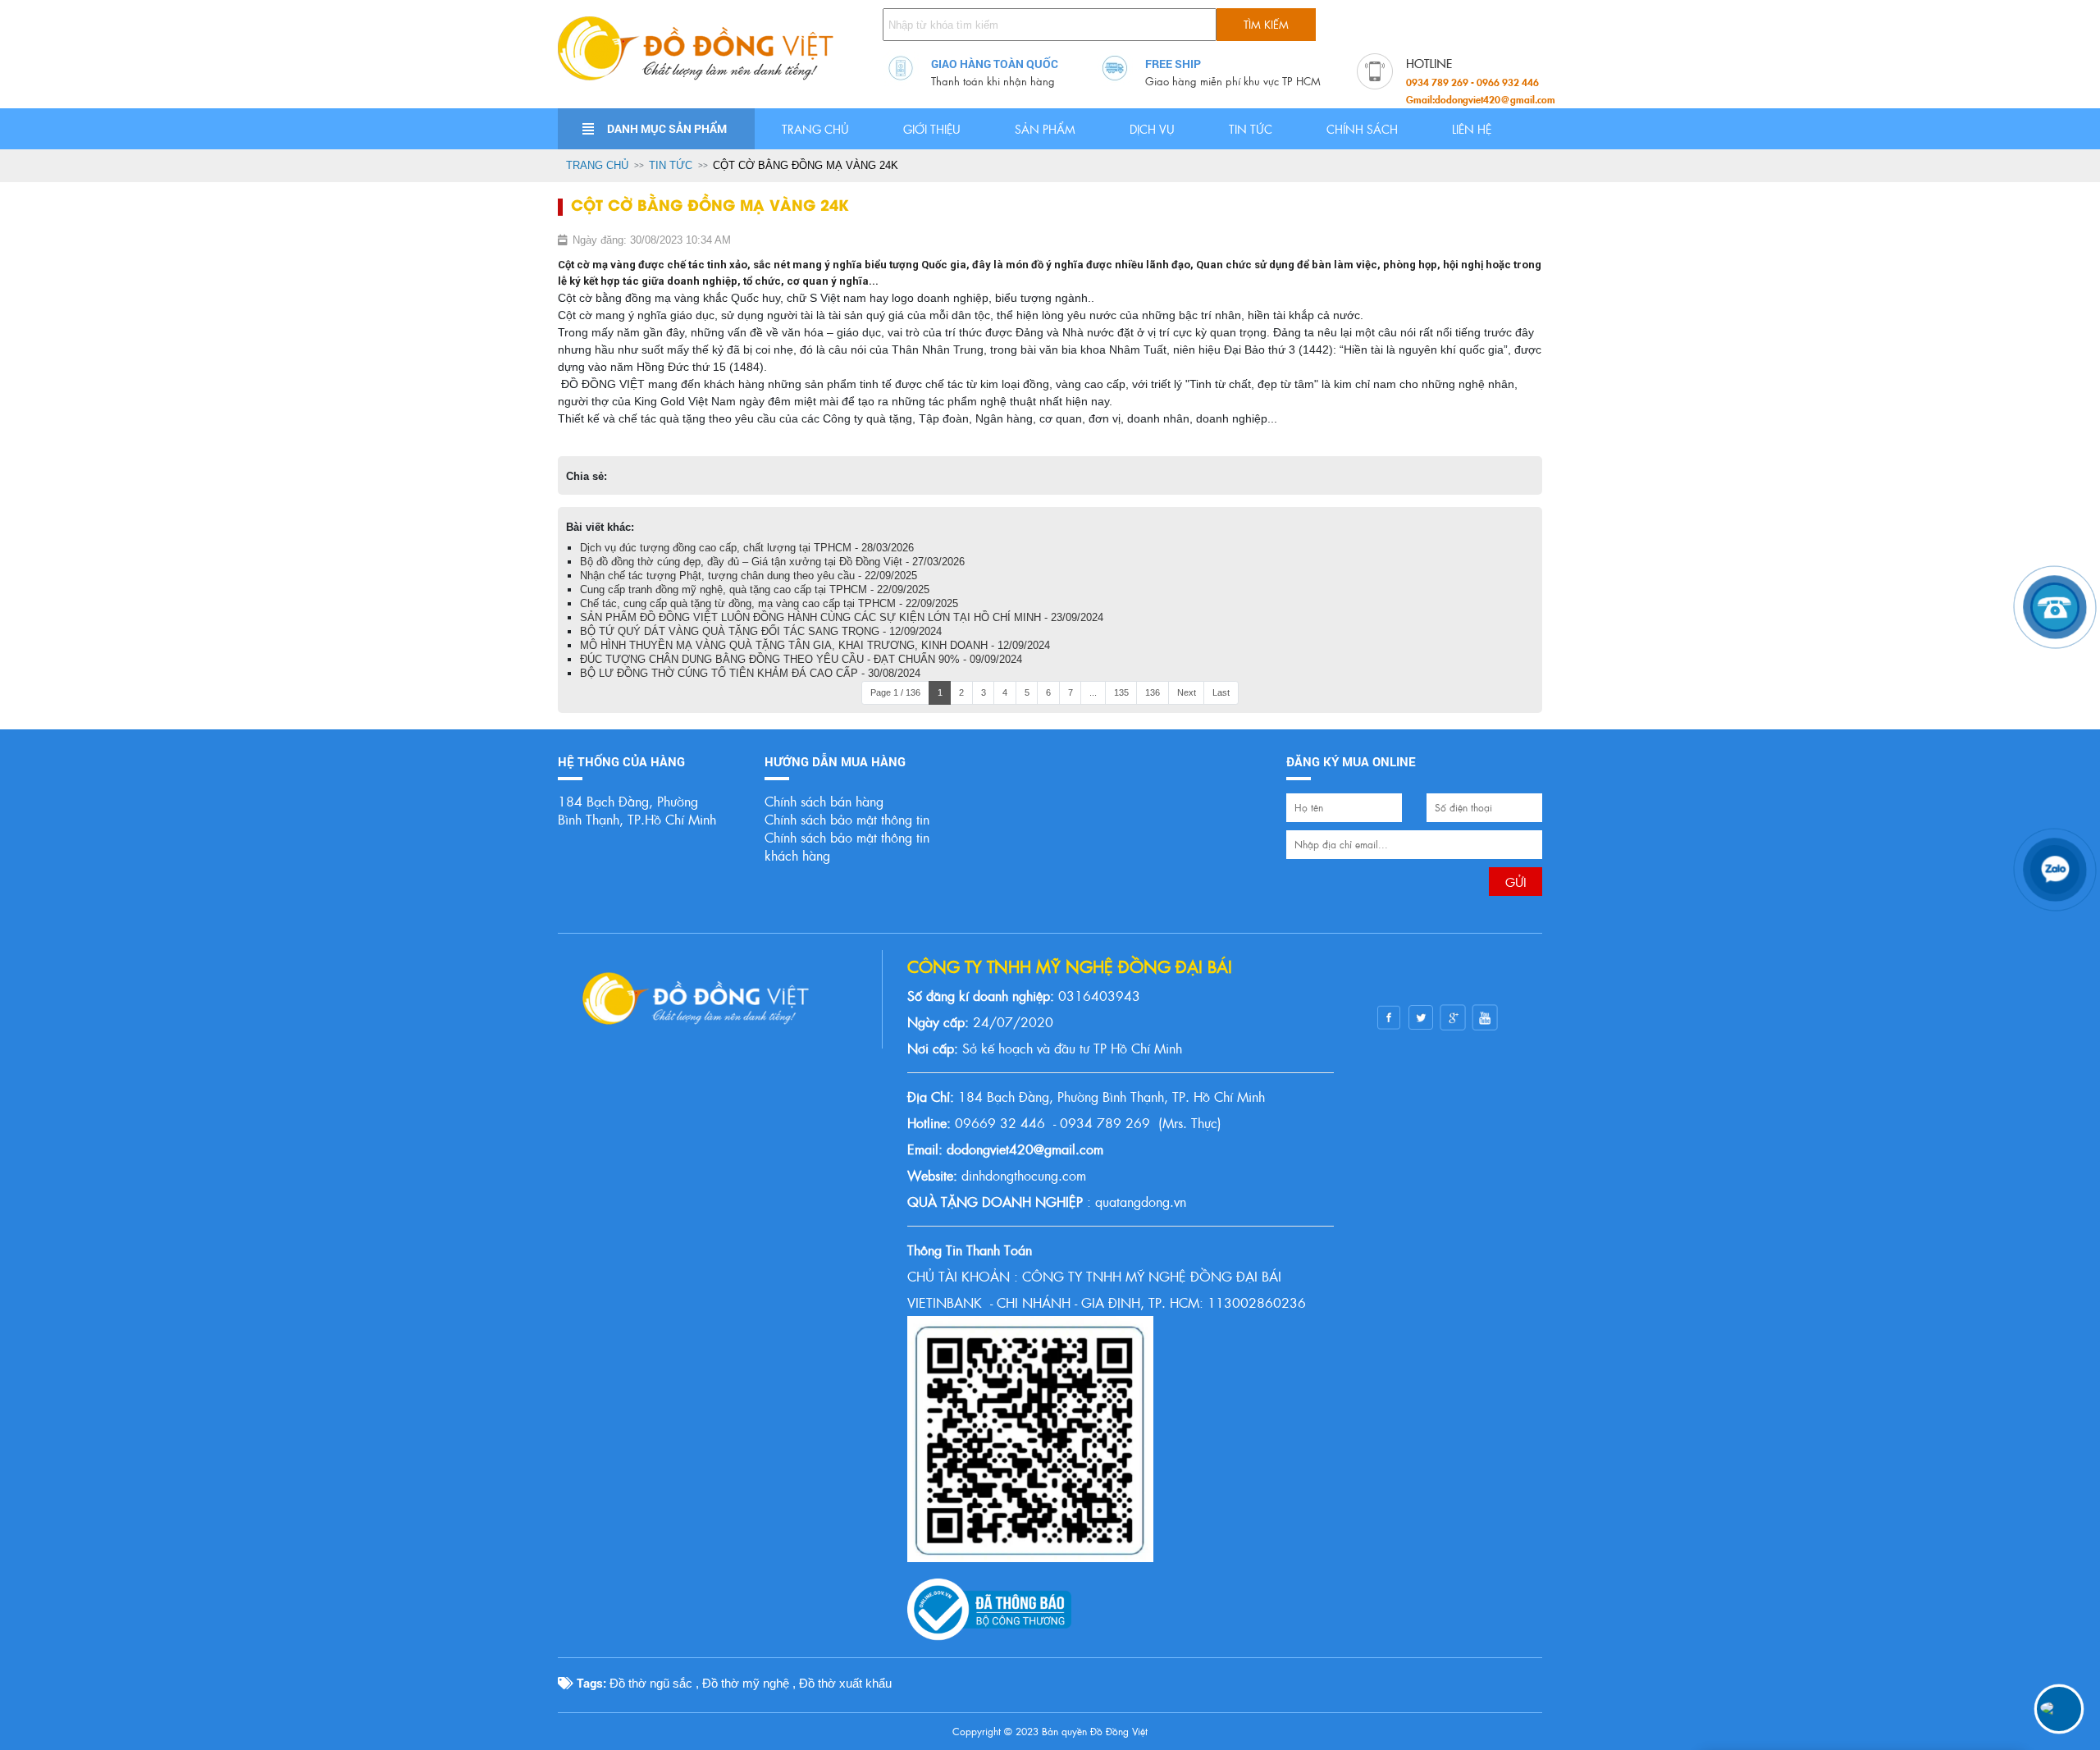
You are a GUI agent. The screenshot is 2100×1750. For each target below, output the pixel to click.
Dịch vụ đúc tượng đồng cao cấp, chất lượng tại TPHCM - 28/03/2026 (747, 548)
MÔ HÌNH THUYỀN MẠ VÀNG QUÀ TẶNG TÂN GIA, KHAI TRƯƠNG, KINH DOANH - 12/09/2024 (815, 645)
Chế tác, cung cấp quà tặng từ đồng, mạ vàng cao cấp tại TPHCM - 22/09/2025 (769, 603)
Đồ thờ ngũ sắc (651, 1683)
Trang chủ (815, 129)
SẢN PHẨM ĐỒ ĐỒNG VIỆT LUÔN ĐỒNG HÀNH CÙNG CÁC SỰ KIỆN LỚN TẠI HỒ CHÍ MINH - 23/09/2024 (842, 617)
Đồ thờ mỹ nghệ (746, 1683)
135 (1121, 692)
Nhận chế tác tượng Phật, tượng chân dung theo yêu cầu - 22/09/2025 (749, 576)
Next (1187, 692)
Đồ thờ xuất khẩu (845, 1683)
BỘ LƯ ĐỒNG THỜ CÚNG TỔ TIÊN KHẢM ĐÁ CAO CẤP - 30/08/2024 (750, 673)
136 (1153, 692)
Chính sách (1362, 129)
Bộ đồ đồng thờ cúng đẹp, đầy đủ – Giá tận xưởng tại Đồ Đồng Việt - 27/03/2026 (772, 562)
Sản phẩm (1045, 129)
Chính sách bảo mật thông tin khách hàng (847, 846)
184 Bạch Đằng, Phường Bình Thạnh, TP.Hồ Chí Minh (637, 810)
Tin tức (1251, 129)
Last (1221, 692)
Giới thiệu (932, 129)
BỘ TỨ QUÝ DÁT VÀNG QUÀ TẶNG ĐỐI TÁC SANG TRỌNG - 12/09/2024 (761, 631)
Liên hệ (1472, 129)
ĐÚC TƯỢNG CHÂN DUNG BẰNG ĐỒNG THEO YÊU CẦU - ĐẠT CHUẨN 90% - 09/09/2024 (801, 659)
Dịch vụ (1152, 129)
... (1093, 692)
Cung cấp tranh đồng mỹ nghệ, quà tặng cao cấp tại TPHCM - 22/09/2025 (755, 589)
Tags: (590, 1683)
